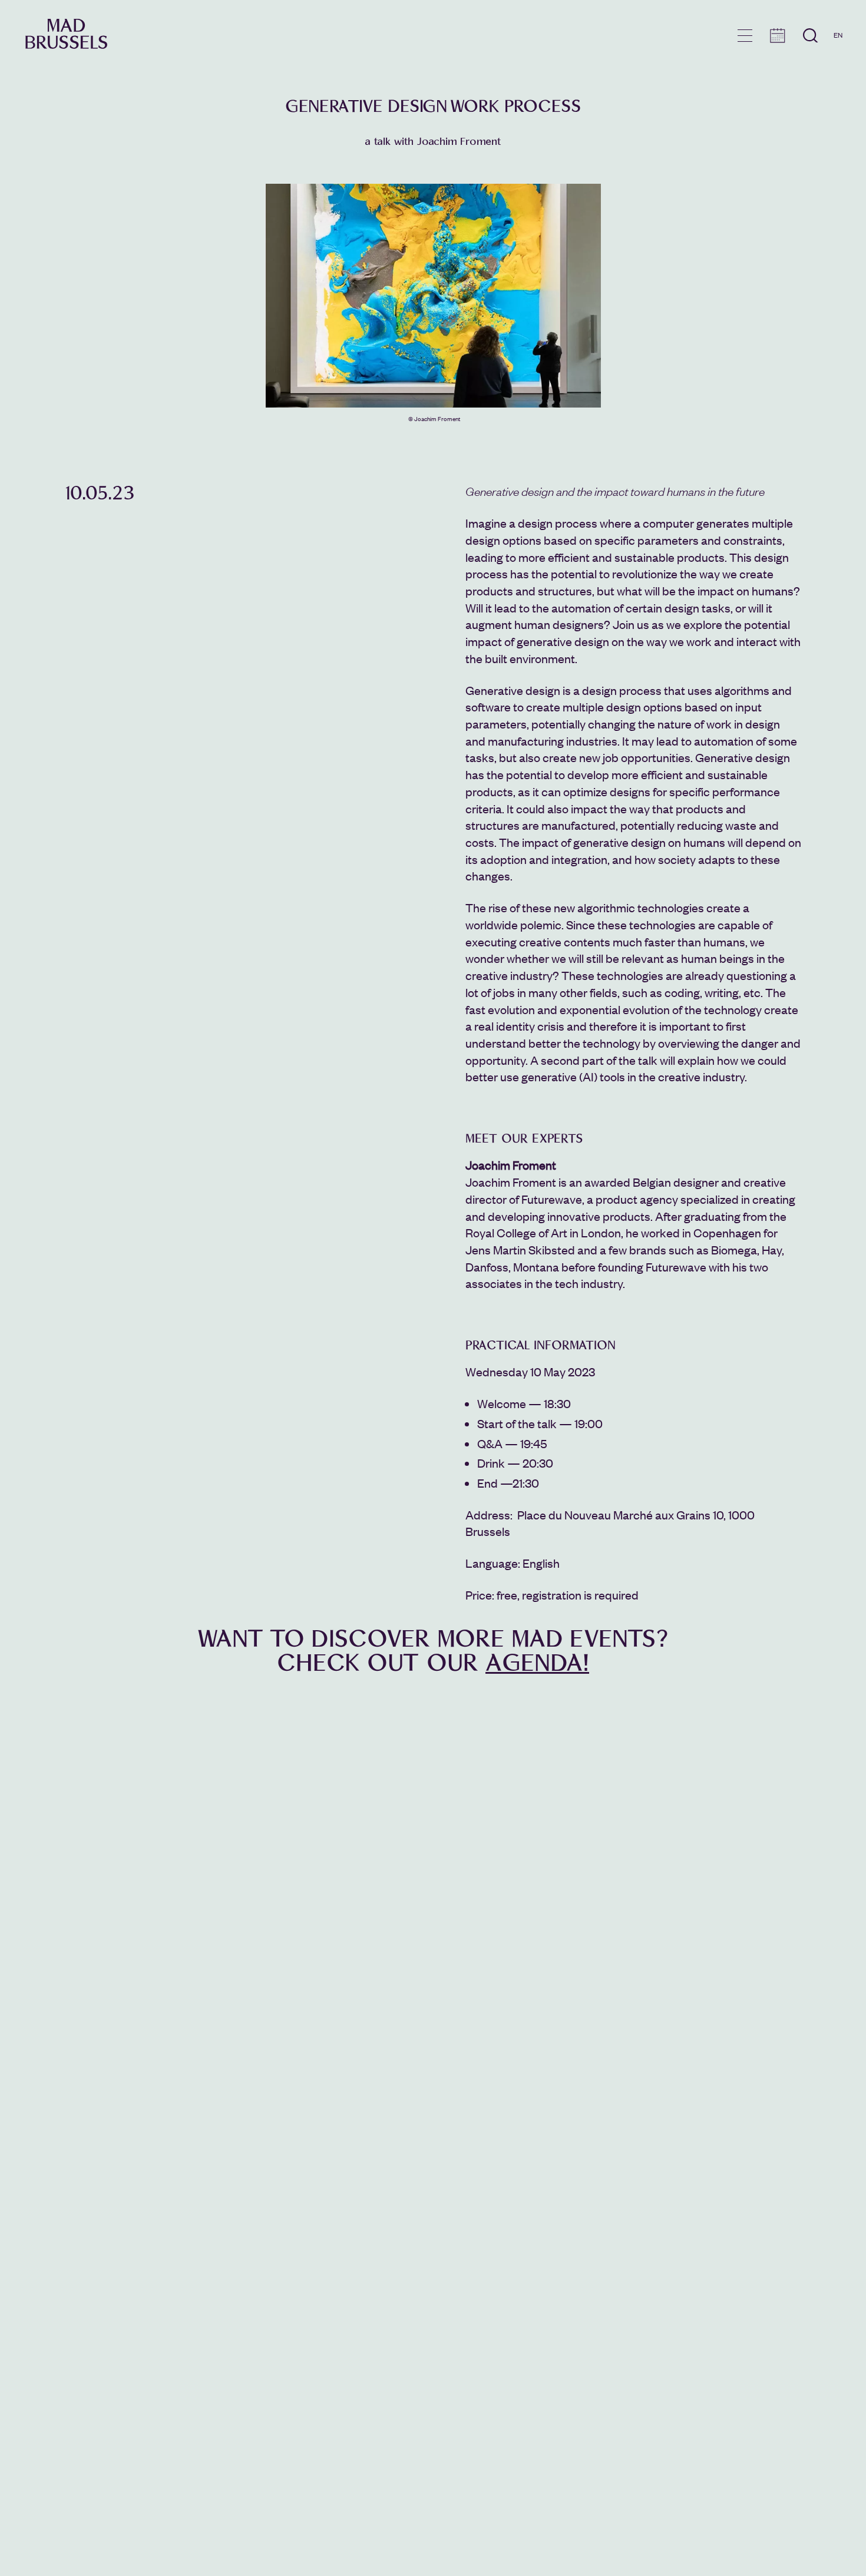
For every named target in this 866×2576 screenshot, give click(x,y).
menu (745, 36)
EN (838, 35)
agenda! (537, 1663)
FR (838, 52)
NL (838, 69)
